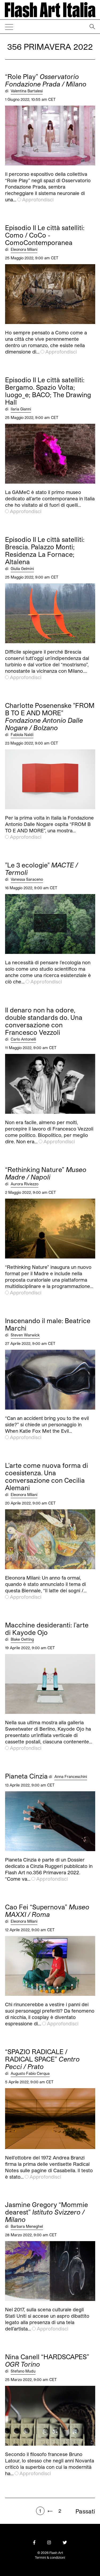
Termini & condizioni (50, 2557)
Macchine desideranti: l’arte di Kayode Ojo (47, 1629)
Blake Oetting (22, 1639)
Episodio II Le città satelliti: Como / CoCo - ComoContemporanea (45, 235)
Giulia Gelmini (22, 569)
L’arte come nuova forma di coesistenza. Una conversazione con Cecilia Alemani (47, 1477)
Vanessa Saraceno (27, 879)
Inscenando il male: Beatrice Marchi (48, 1324)
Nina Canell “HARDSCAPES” (47, 2361)
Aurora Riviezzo (25, 1184)
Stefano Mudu (23, 2371)
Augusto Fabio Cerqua (30, 2073)
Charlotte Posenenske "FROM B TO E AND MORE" (50, 717)
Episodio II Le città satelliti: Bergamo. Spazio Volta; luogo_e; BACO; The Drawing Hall (48, 391)
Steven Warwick (25, 1335)
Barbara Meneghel (27, 2226)
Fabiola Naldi (22, 735)
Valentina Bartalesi (27, 91)
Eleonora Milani (24, 249)
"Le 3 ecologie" (41, 869)
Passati (85, 2511)
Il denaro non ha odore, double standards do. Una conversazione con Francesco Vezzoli (44, 1021)
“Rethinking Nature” (46, 1173)
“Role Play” (46, 80)
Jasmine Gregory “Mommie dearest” (47, 2212)
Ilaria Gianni (21, 409)
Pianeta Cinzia (26, 1776)
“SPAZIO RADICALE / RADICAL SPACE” (42, 2059)
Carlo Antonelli (23, 1039)
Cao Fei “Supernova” (47, 1911)
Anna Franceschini (71, 1777)
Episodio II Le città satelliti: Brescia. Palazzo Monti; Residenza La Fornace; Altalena (45, 551)
